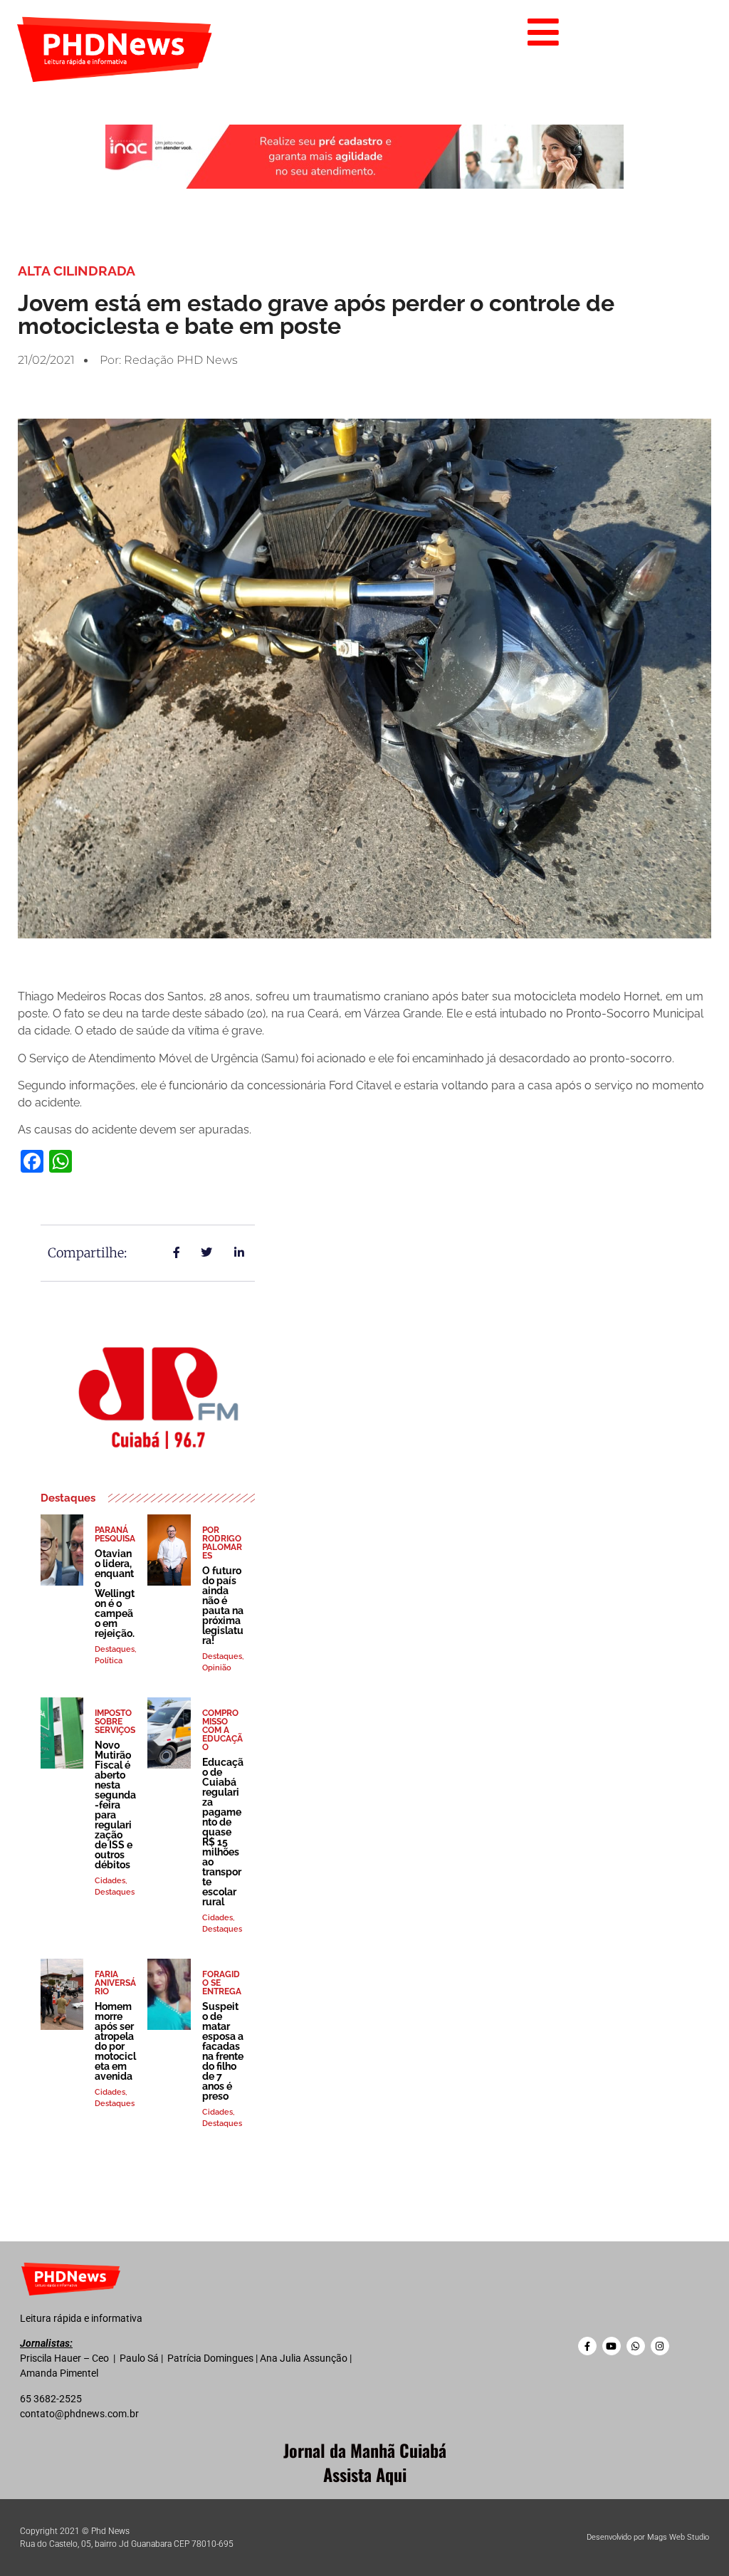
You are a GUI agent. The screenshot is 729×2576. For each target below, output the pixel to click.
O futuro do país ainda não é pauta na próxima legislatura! (223, 1606)
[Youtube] (612, 2346)
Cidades (110, 1881)
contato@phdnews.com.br (79, 2414)
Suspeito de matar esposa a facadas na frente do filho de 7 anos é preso (223, 2051)
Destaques (115, 1649)
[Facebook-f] (587, 2346)
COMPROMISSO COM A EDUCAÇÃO (222, 1730)
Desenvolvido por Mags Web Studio (648, 2537)
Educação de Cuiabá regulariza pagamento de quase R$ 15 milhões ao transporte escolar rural (223, 1832)
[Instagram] (660, 2346)
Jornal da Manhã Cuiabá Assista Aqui (365, 2462)
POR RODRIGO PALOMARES (222, 1543)
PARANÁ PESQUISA (115, 1534)
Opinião (217, 1668)
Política (109, 1661)
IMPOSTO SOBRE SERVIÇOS (115, 1722)
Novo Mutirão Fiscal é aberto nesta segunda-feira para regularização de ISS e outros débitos (115, 1805)
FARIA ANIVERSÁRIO (115, 1983)
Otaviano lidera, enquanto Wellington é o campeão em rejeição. (115, 1593)
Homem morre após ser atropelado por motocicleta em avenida (115, 2041)
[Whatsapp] (636, 2346)
